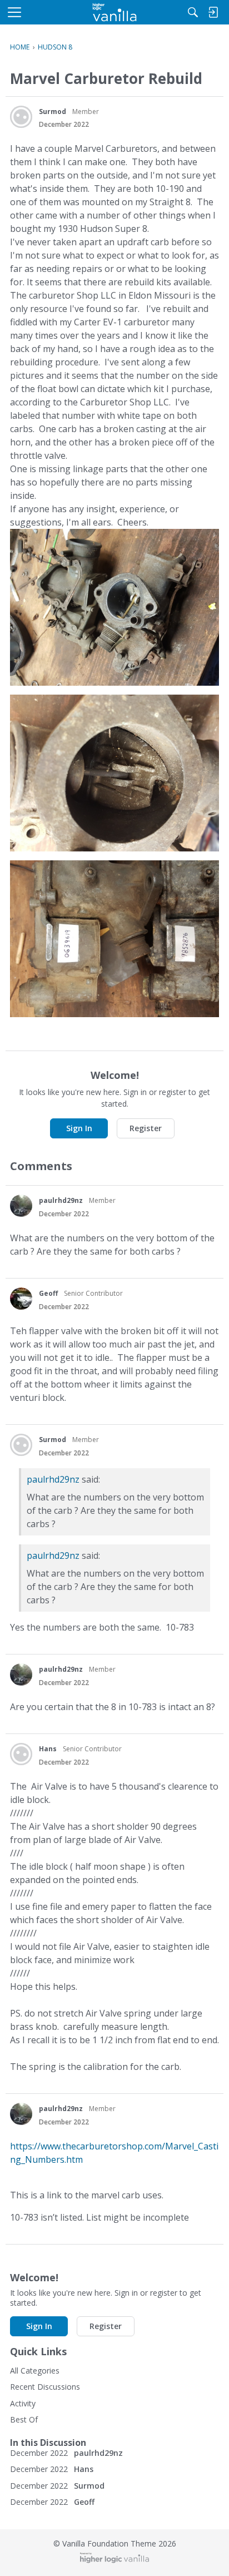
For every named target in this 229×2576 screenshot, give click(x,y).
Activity (23, 2403)
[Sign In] (213, 12)
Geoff (48, 1293)
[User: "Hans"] (21, 1754)
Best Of (24, 2419)
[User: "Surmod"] (21, 117)
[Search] (193, 12)
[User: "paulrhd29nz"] (21, 1206)
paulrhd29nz (61, 1200)
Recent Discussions (45, 2387)
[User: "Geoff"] (21, 1299)
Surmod (53, 112)
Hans (48, 1749)
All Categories (35, 2371)
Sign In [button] (79, 1128)
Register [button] (146, 1128)
